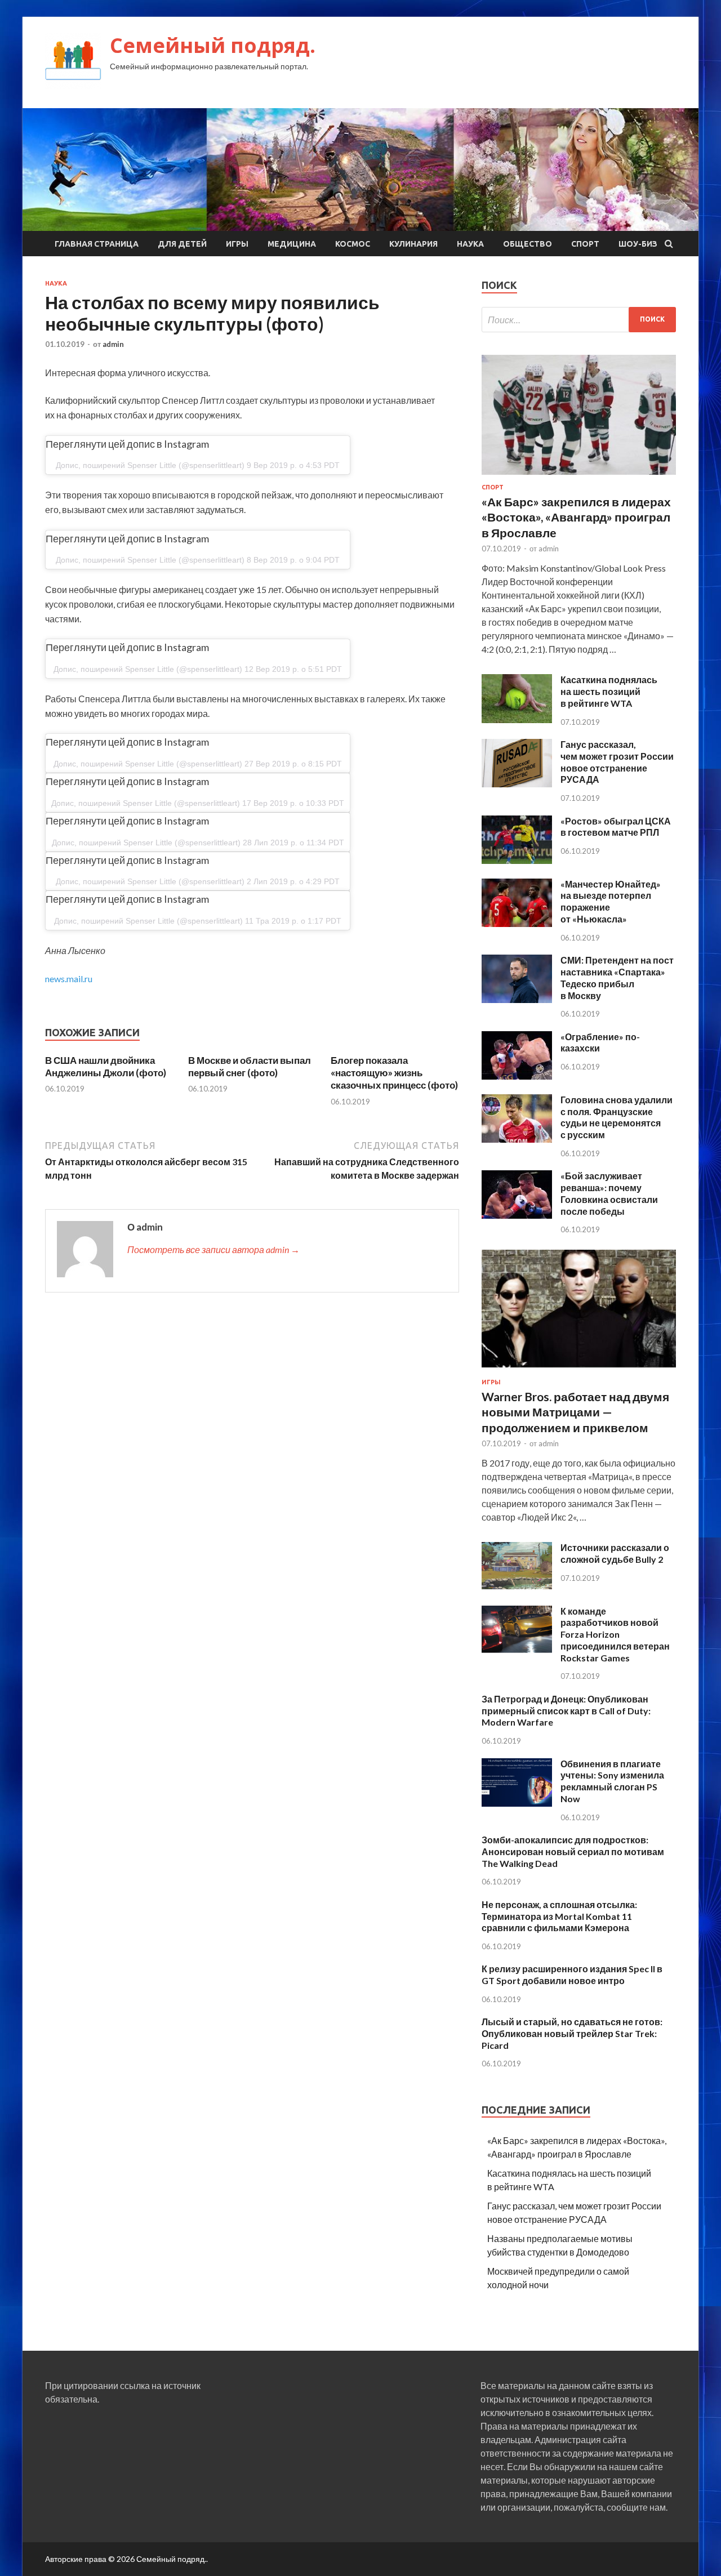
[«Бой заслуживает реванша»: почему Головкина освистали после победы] (517, 1215)
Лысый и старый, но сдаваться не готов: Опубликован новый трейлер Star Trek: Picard (572, 2033)
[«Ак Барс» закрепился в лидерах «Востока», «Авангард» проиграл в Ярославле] (579, 477)
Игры (237, 244)
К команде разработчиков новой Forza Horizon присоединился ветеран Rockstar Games (615, 1634)
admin (113, 344)
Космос (353, 244)
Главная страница (97, 244)
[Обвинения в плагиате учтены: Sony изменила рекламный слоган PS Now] (517, 1803)
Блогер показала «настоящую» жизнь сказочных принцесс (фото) (394, 1073)
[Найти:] (579, 320)
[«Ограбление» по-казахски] (517, 1076)
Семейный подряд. (213, 45)
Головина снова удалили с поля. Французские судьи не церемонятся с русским (617, 1117)
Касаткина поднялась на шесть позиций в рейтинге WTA (609, 691)
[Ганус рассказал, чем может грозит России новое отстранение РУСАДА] (517, 784)
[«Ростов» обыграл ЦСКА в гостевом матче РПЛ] (517, 860)
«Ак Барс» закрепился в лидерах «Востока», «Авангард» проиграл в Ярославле (576, 517)
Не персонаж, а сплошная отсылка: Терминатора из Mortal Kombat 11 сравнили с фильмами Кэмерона (559, 1916)
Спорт (585, 244)
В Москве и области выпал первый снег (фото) (250, 1066)
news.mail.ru (69, 979)
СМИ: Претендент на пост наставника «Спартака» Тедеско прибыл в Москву (617, 977)
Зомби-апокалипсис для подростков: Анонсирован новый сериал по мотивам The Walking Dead (573, 1851)
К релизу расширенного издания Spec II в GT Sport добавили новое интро (572, 1975)
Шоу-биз (638, 244)
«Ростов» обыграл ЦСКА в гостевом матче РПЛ (616, 827)
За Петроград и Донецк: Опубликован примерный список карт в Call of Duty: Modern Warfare (566, 1711)
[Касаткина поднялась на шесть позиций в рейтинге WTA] (517, 719)
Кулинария (413, 244)
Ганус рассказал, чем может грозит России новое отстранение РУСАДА (617, 762)
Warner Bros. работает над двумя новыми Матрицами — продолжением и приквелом (575, 1412)
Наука (470, 244)
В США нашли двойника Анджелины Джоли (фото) (106, 1066)
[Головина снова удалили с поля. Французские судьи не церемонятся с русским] (517, 1139)
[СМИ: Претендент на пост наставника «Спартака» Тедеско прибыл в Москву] (517, 999)
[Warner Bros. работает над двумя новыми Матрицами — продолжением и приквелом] (579, 1372)
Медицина (292, 244)
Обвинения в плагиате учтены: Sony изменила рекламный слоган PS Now (612, 1781)
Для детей (182, 244)
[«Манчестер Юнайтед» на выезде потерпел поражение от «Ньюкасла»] (517, 923)
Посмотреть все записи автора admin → (213, 1249)
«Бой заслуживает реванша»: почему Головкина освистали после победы (609, 1193)
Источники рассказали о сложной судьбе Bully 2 (615, 1553)
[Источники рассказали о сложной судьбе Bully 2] (517, 1587)
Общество (528, 244)
